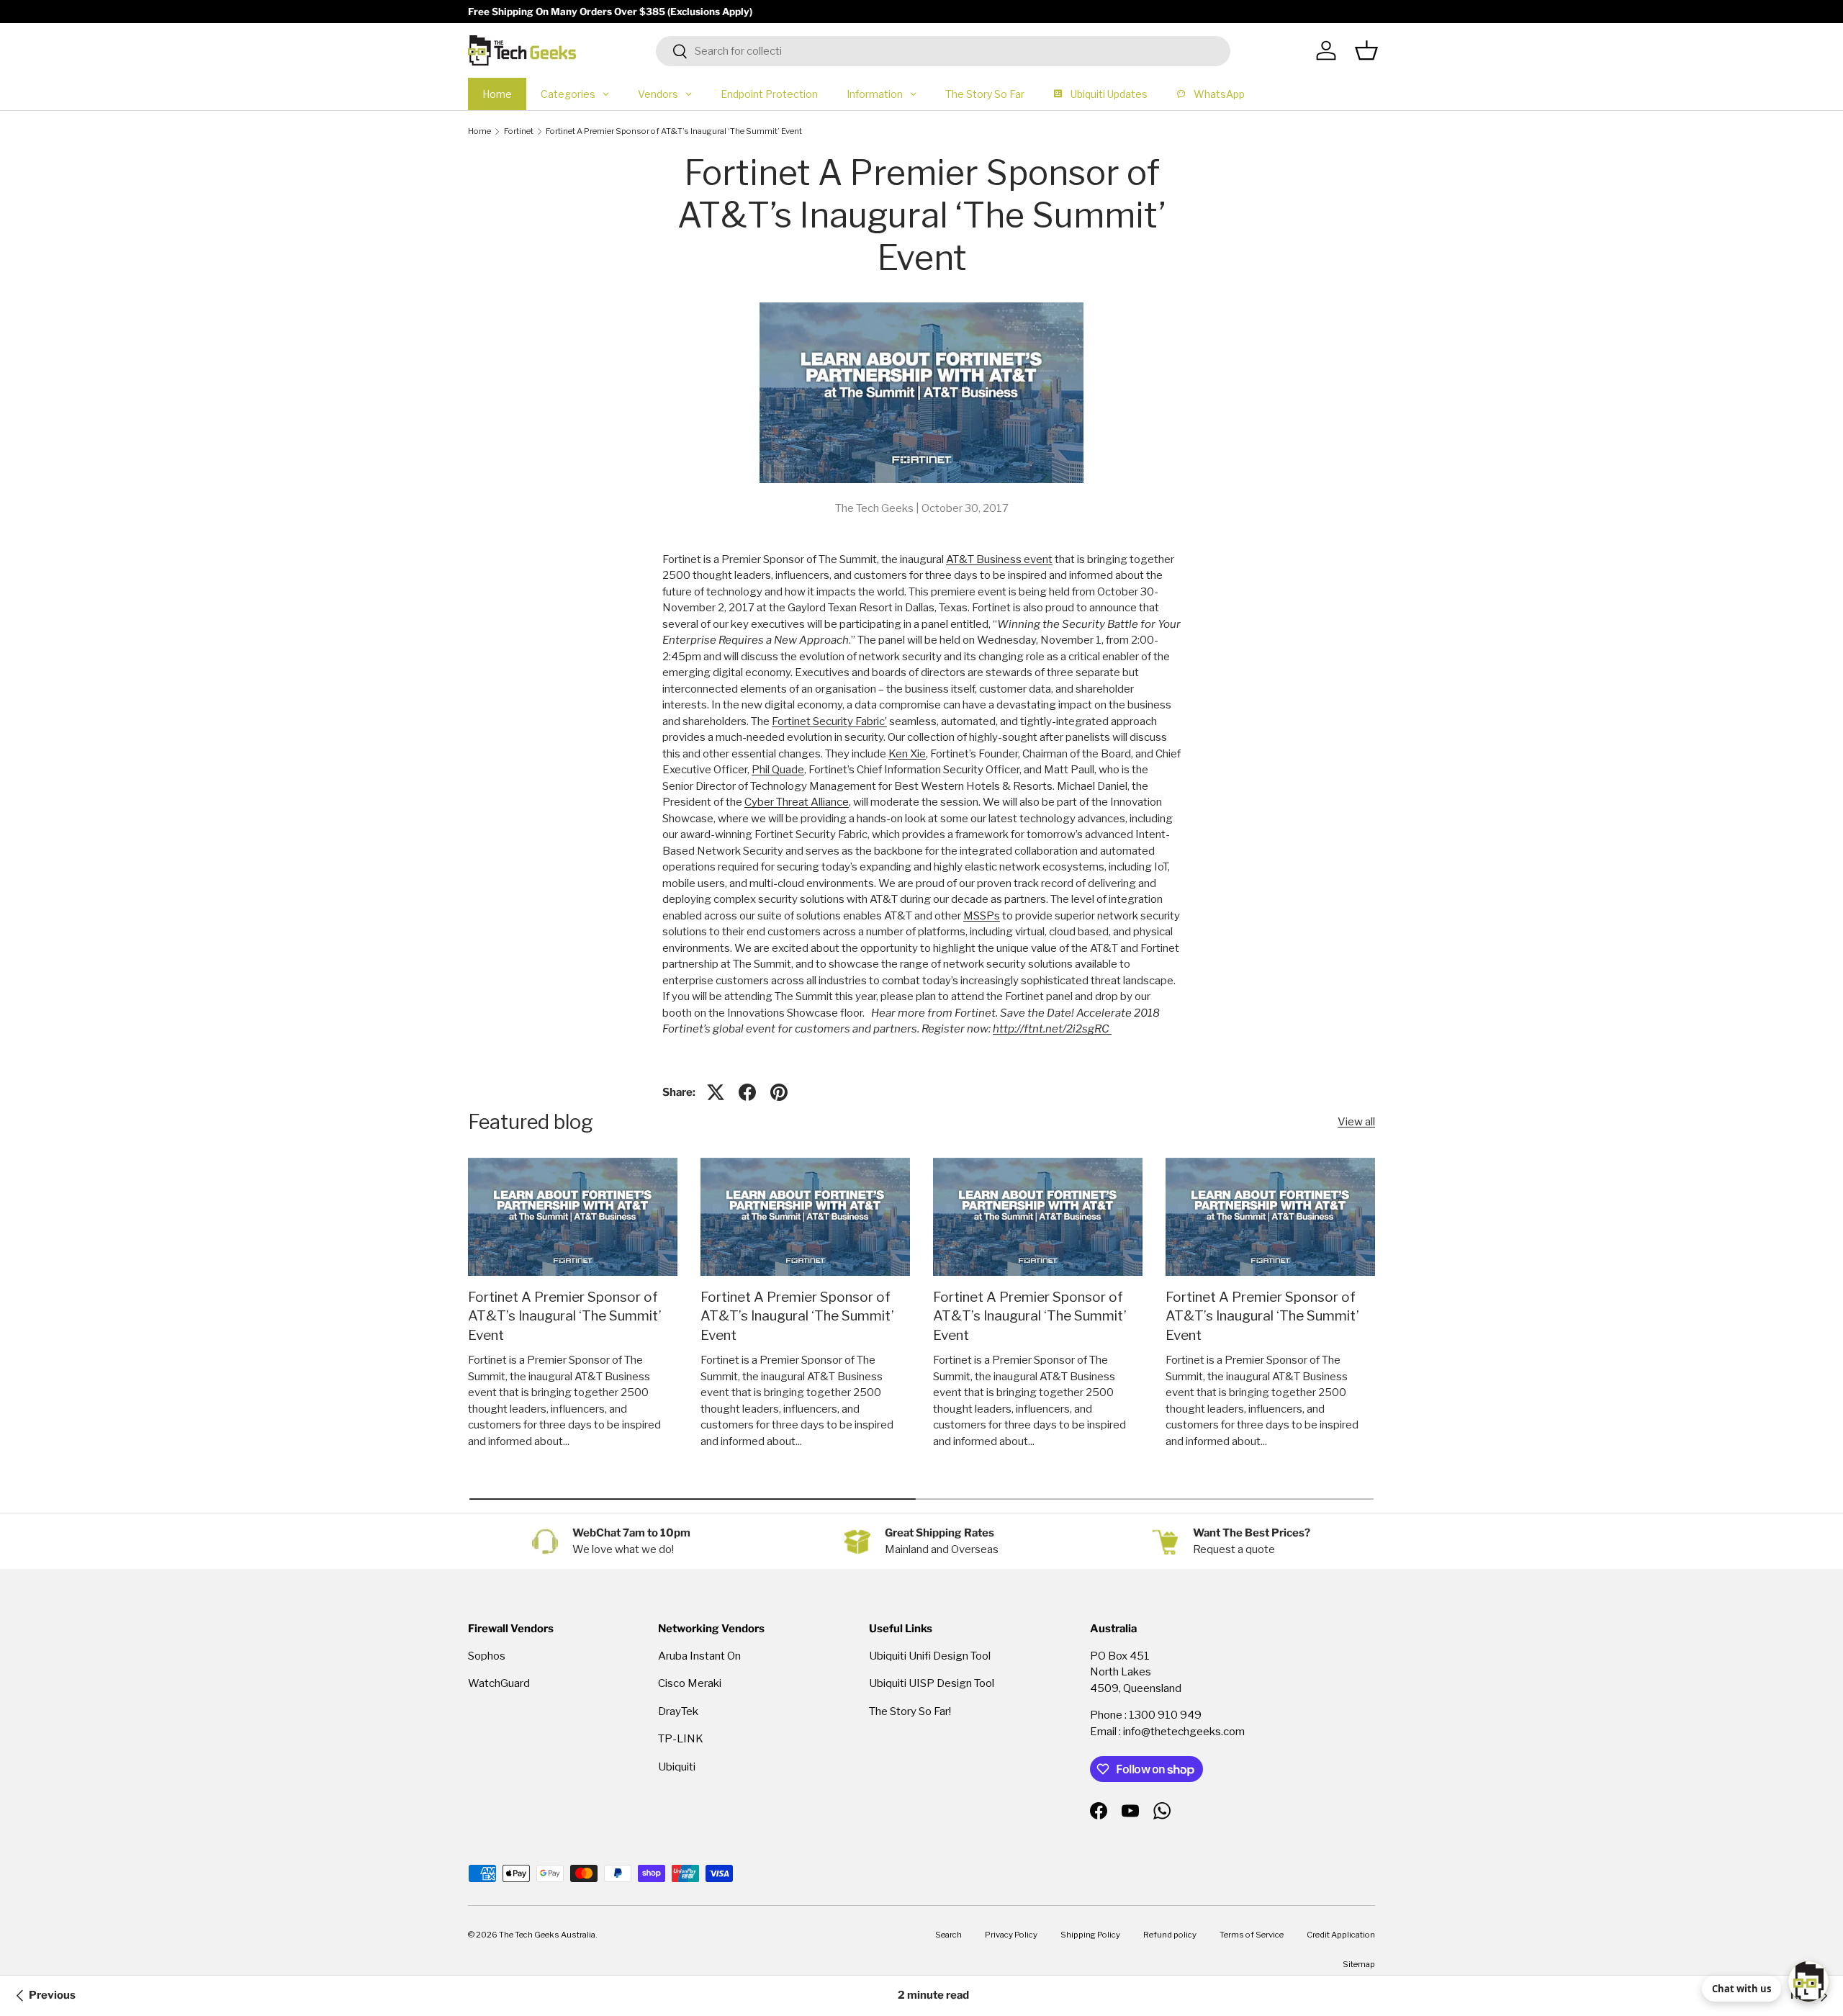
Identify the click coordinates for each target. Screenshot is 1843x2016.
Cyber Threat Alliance (797, 802)
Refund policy (1170, 1935)
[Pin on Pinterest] (779, 1092)
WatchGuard (499, 1683)
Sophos (487, 1656)
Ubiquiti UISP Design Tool (932, 1683)
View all (1356, 1122)
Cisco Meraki (690, 1683)
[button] (1366, 50)
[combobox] (943, 51)
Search (948, 1935)
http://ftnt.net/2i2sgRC (1052, 1029)
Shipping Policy (1090, 1935)
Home (479, 131)
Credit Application (1341, 1935)
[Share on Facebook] (747, 1092)
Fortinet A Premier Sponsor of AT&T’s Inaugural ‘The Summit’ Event (674, 131)
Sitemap (1359, 1964)
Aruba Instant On (699, 1656)
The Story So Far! (910, 1711)
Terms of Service (1252, 1935)
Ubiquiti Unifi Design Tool (930, 1656)
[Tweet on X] (716, 1092)
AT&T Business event (999, 559)
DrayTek (678, 1711)
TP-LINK (681, 1739)
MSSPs (982, 916)
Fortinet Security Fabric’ (829, 721)
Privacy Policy (1011, 1935)
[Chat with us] (1808, 1981)
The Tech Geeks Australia (547, 1935)
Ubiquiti (677, 1767)
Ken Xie (907, 754)
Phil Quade (778, 770)
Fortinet (519, 131)
